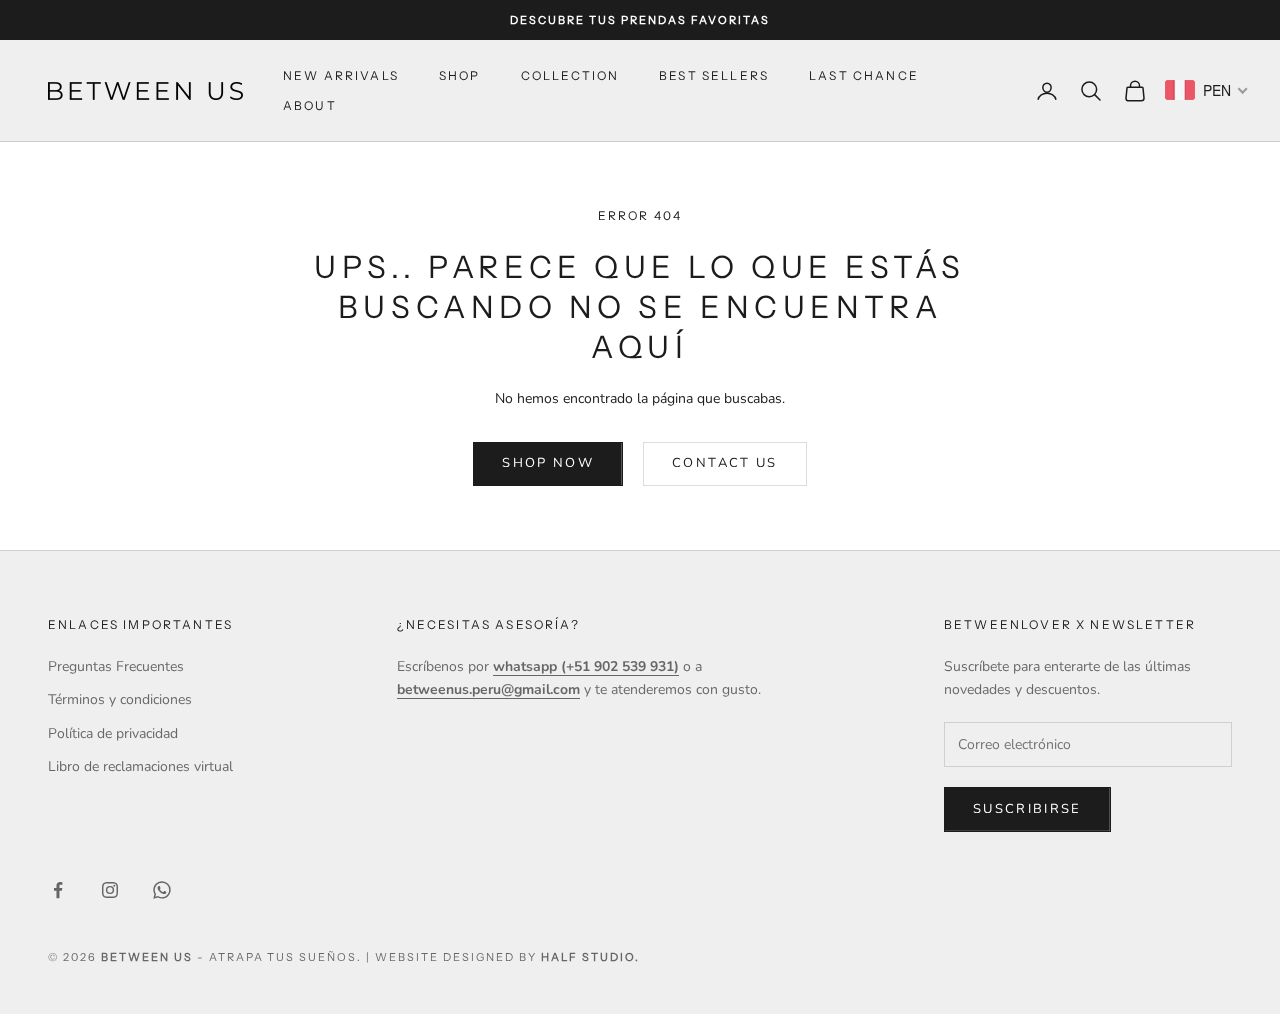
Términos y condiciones (120, 699)
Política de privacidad (113, 733)
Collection (570, 75)
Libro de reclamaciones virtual (140, 766)
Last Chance (864, 75)
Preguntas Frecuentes (116, 666)
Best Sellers (714, 75)
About (310, 105)
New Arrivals (341, 75)
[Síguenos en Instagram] (110, 890)
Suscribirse (1027, 809)
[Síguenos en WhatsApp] (162, 890)
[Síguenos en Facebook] (58, 890)
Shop (460, 75)
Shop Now (548, 463)
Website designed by (507, 957)
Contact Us (724, 463)
